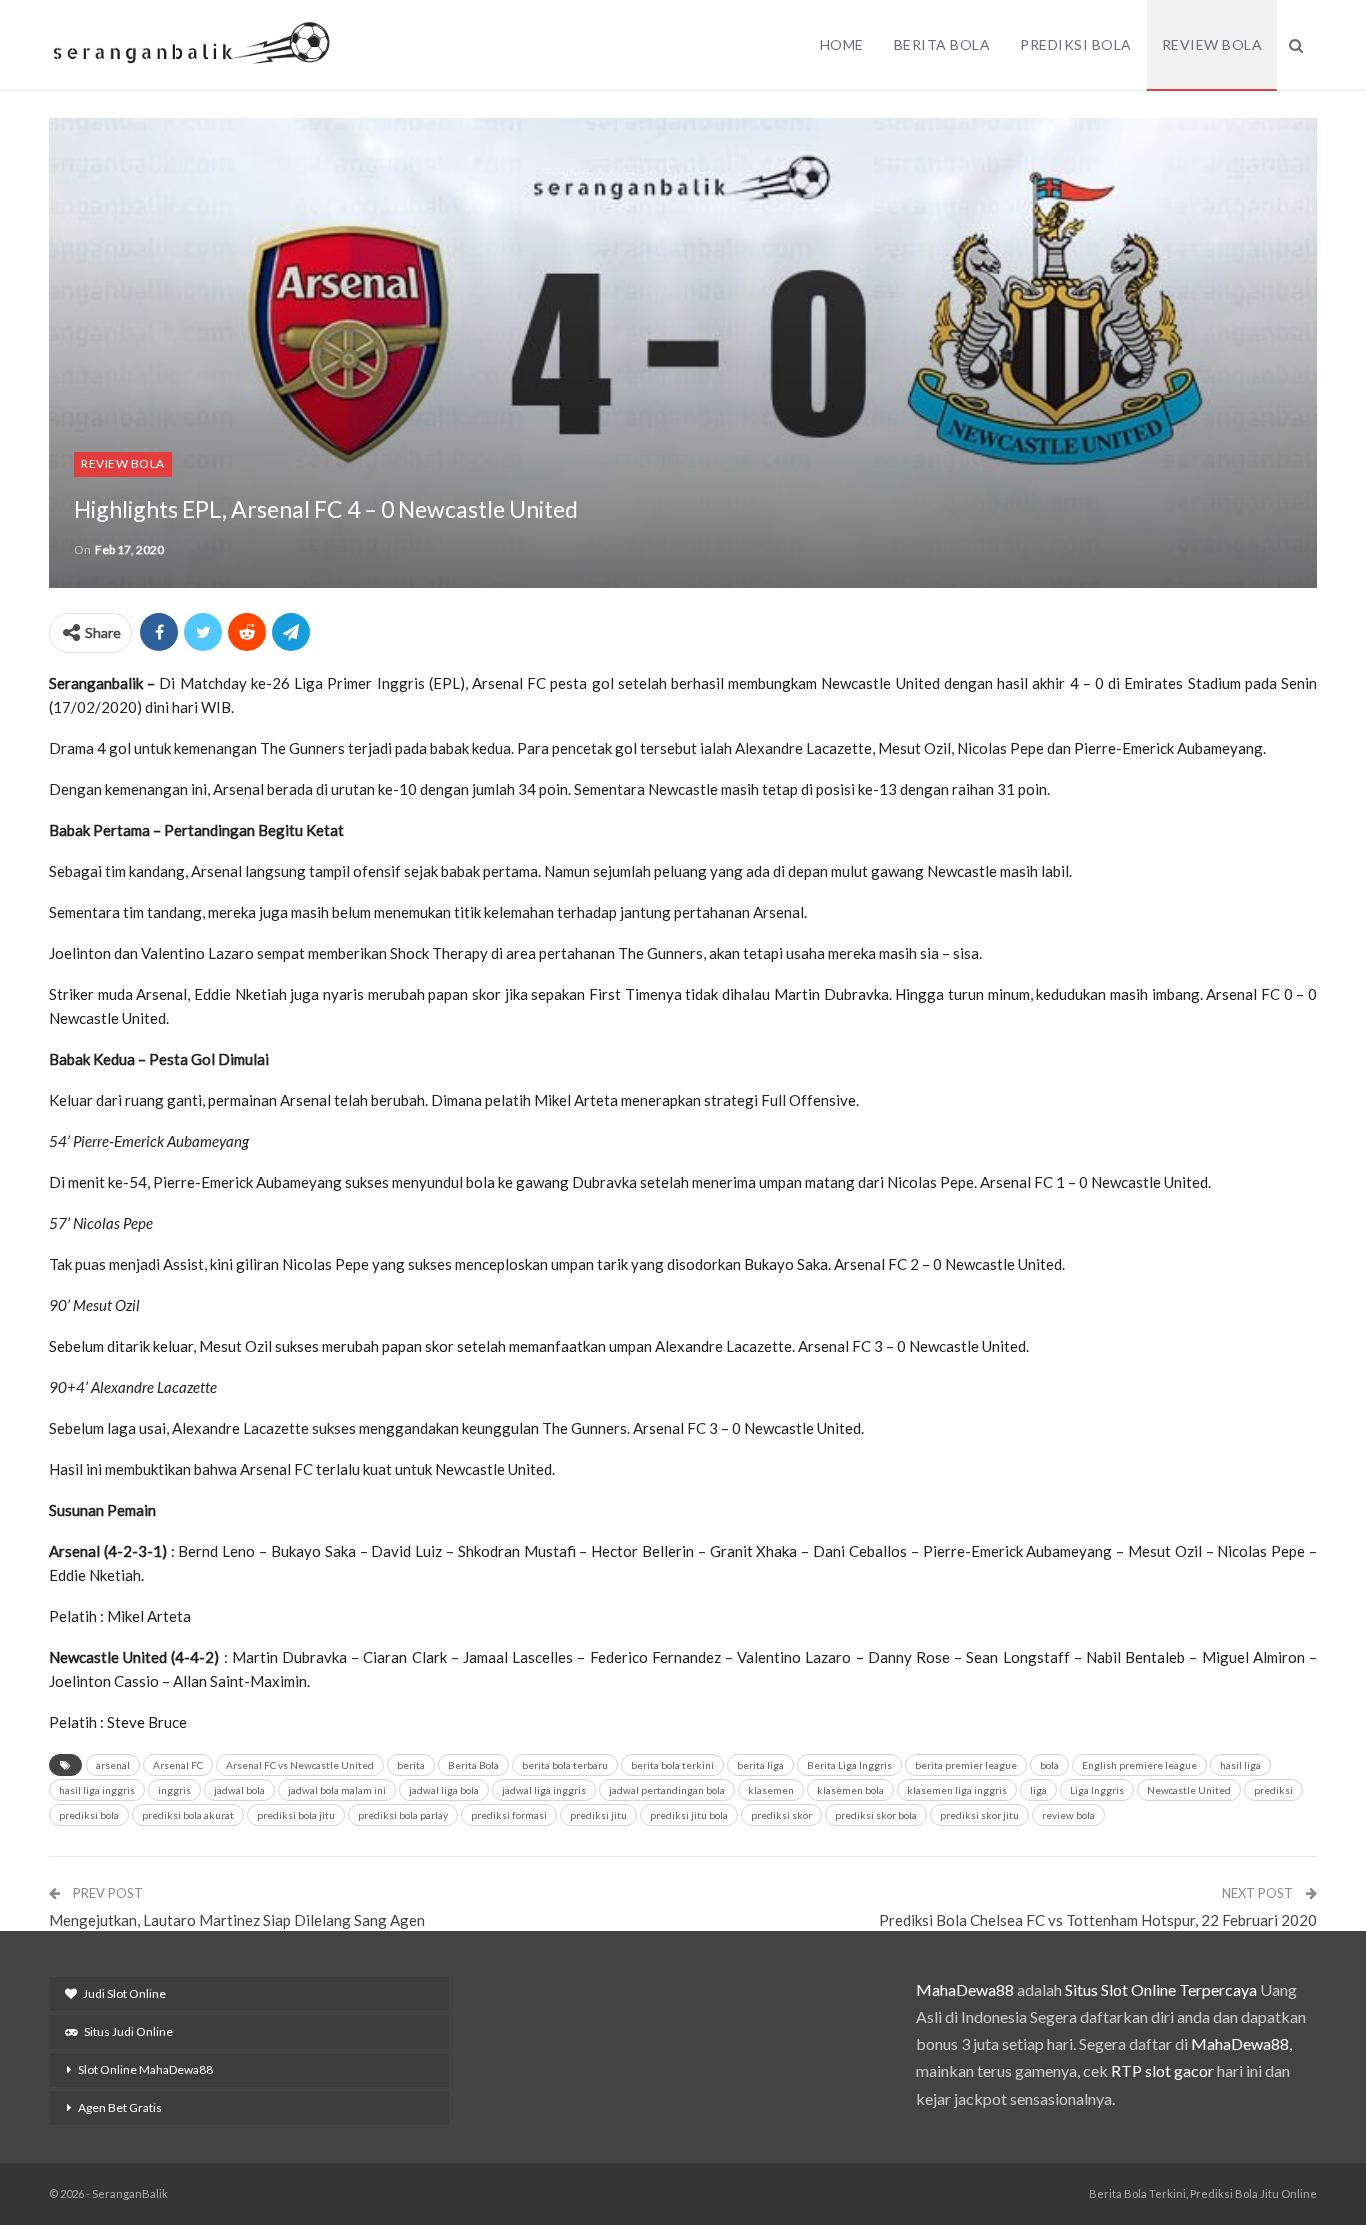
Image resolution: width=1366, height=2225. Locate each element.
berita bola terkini (672, 1765)
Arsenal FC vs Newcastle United (300, 1765)
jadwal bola (239, 1790)
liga (1038, 1790)
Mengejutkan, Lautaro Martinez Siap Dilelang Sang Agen (237, 1920)
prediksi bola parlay (403, 1815)
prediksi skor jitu (979, 1815)
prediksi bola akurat (188, 1815)
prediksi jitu (598, 1815)
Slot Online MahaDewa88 (145, 2069)
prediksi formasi (509, 1815)
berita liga (760, 1765)
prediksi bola (89, 1815)
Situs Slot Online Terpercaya (1161, 1989)
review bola (1068, 1815)
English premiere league (1139, 1765)
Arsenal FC (178, 1765)
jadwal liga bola (444, 1790)
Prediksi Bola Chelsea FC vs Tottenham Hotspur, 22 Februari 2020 (1098, 1920)
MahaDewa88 (965, 1989)
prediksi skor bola (876, 1815)
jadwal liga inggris (544, 1790)
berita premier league (966, 1765)
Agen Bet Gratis (120, 2107)
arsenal (113, 1765)
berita (411, 1765)
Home (842, 44)
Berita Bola (942, 44)
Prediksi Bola (1076, 44)
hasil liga (1240, 1765)
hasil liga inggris (97, 1790)
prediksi (1273, 1790)
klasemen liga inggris (957, 1790)
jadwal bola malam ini (337, 1790)
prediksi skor (781, 1815)
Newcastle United (1189, 1790)
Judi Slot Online (124, 1993)
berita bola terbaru (565, 1765)
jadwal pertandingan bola (667, 1790)
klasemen (771, 1790)
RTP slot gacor (1162, 2070)
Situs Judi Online (128, 2031)
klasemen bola (850, 1790)
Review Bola (1212, 44)
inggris (174, 1790)
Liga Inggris (1097, 1790)
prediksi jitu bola (689, 1815)
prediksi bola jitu (296, 1815)
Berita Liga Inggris (849, 1765)
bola (1049, 1765)
